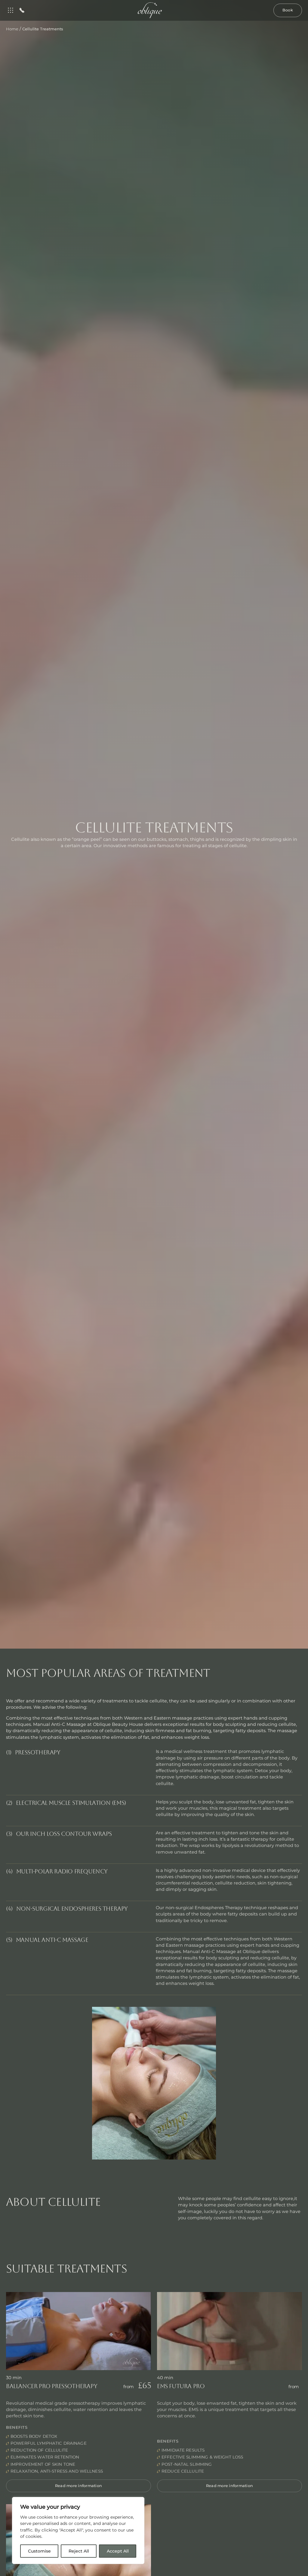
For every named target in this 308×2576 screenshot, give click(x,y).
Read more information (79, 2486)
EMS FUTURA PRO (181, 2386)
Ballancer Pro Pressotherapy (52, 2386)
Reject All (79, 2551)
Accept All (118, 2551)
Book (288, 10)
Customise (39, 2551)
